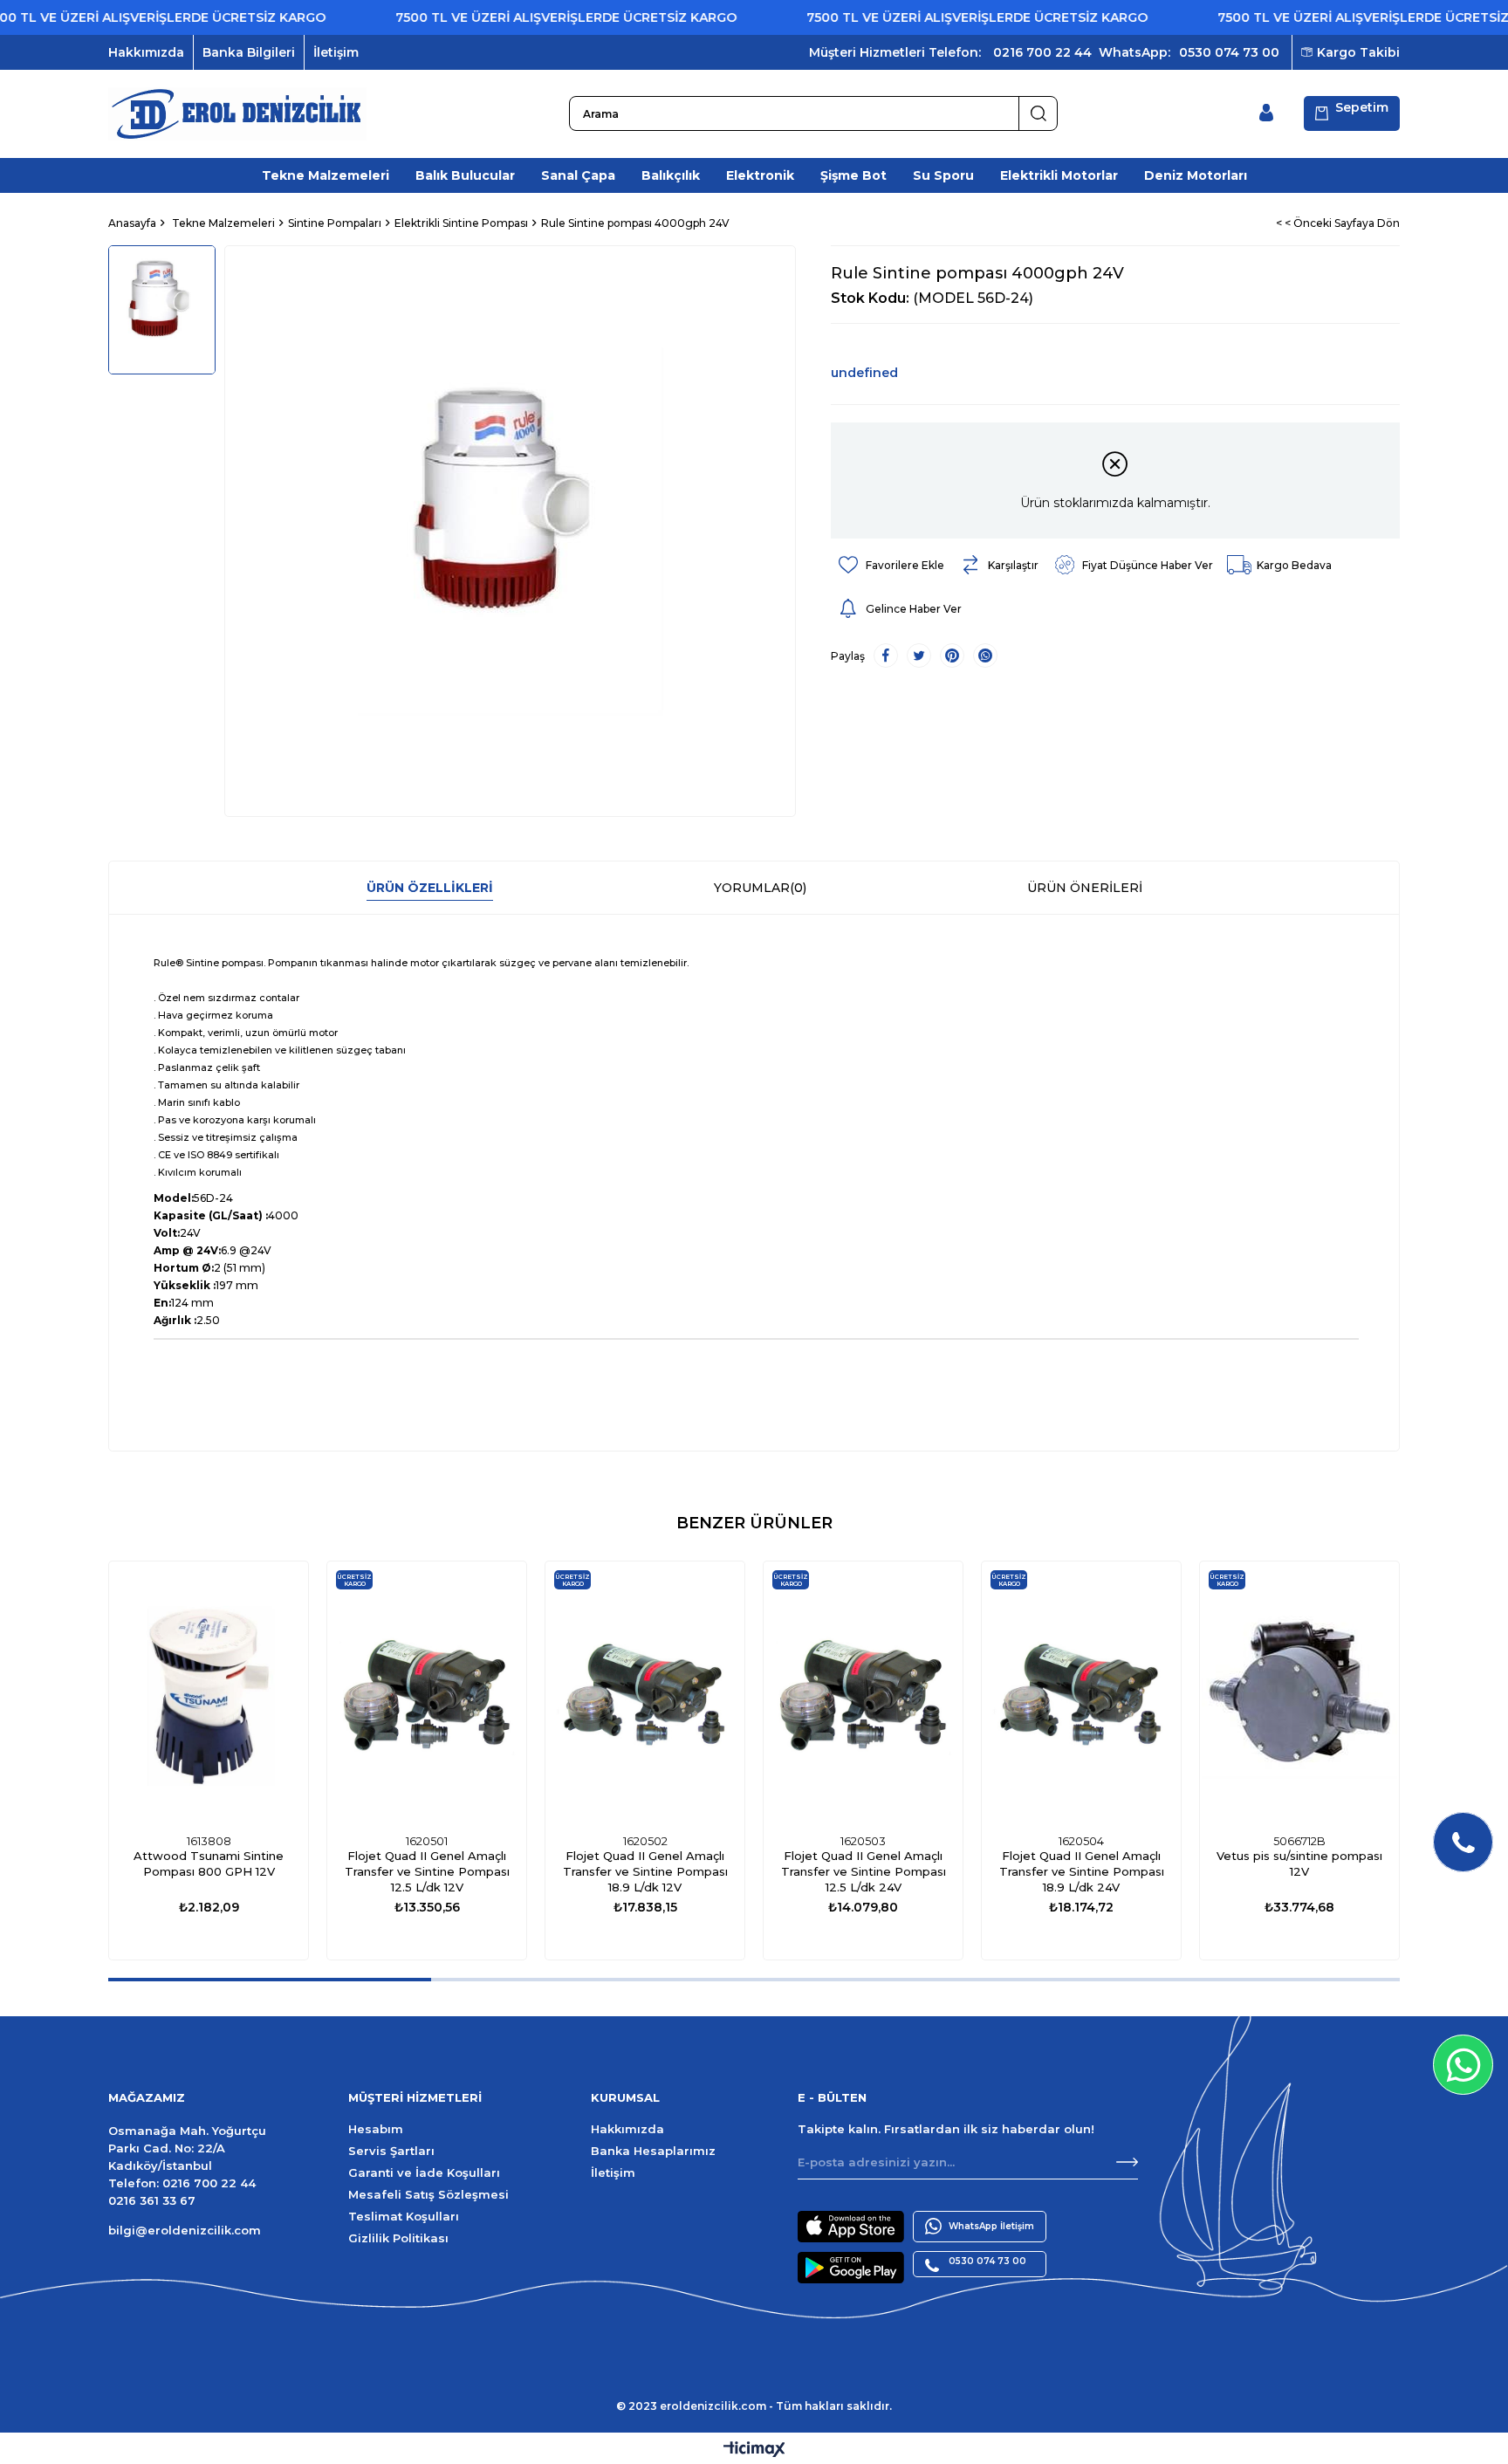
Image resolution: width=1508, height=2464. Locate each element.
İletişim (336, 52)
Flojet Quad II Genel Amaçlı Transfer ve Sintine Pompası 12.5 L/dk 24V (864, 1871)
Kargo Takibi (1358, 52)
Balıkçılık (671, 175)
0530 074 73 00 (1229, 52)
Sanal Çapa (578, 175)
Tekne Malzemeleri (326, 175)
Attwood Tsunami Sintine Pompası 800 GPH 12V (209, 1863)
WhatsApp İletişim (991, 2226)
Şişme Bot (853, 175)
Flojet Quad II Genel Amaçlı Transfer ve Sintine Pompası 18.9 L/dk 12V (645, 1871)
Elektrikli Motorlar (1059, 175)
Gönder (1127, 2162)
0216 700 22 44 (1042, 52)
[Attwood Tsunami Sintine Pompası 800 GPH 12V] (209, 1694)
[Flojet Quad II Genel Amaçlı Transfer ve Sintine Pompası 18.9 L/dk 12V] (645, 1694)
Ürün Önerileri (1085, 888)
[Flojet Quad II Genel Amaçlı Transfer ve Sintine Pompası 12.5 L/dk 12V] (427, 1694)
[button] (270, 1980)
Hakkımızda (146, 52)
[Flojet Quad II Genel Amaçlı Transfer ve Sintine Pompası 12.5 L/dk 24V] (863, 1694)
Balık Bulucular (465, 175)
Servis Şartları (391, 2151)
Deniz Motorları (1196, 175)
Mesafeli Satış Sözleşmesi (428, 2194)
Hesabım (376, 2129)
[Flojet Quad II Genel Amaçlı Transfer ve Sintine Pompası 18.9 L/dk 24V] (1081, 1694)
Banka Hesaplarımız (653, 2151)
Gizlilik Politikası (398, 2238)
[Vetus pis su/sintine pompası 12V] (1299, 1694)
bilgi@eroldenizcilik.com (185, 2230)
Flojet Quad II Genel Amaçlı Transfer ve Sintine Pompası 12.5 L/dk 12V (427, 1871)
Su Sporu (943, 175)
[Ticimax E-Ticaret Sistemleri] (754, 2450)
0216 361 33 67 (152, 2200)
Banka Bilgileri (249, 52)
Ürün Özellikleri (430, 888)
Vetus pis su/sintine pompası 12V (1299, 1863)
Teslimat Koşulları (404, 2216)
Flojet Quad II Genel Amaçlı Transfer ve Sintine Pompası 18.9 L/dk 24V (1082, 1871)
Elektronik (760, 175)
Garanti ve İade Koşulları (424, 2172)
